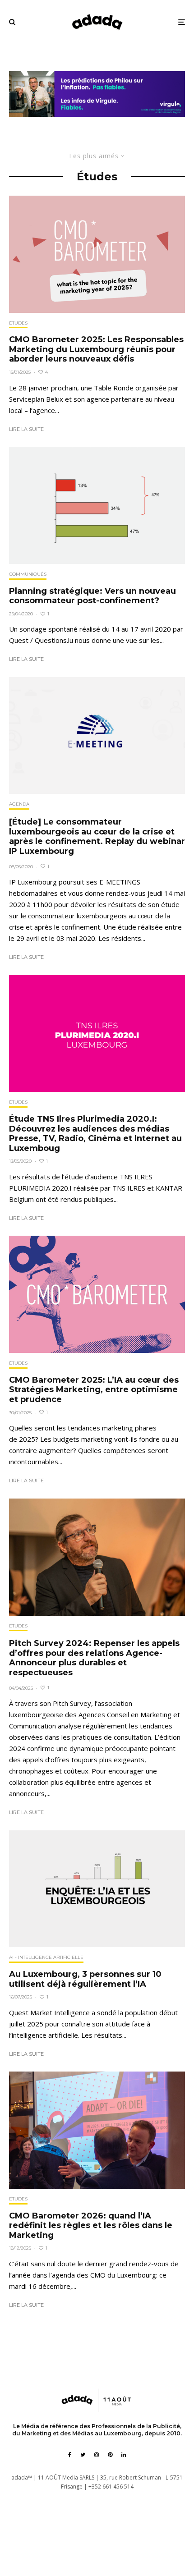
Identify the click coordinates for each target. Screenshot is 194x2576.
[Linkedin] (124, 2455)
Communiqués (28, 574)
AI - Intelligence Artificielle (46, 1957)
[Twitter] (83, 2455)
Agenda (19, 804)
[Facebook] (70, 2455)
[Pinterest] (110, 2455)
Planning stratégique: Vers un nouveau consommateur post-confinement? (92, 596)
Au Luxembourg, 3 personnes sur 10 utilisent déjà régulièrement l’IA (85, 1979)
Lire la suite (26, 429)
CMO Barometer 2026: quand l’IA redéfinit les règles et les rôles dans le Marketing (91, 2226)
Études (18, 323)
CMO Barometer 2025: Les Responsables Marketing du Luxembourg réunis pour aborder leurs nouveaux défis (96, 349)
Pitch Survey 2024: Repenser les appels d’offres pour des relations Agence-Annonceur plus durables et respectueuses (94, 1658)
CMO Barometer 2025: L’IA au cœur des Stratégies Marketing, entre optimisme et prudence (94, 1390)
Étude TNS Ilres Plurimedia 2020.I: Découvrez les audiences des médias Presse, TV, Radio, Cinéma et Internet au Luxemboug (95, 1134)
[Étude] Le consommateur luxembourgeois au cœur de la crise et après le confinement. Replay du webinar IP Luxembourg (97, 837)
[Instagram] (97, 2455)
